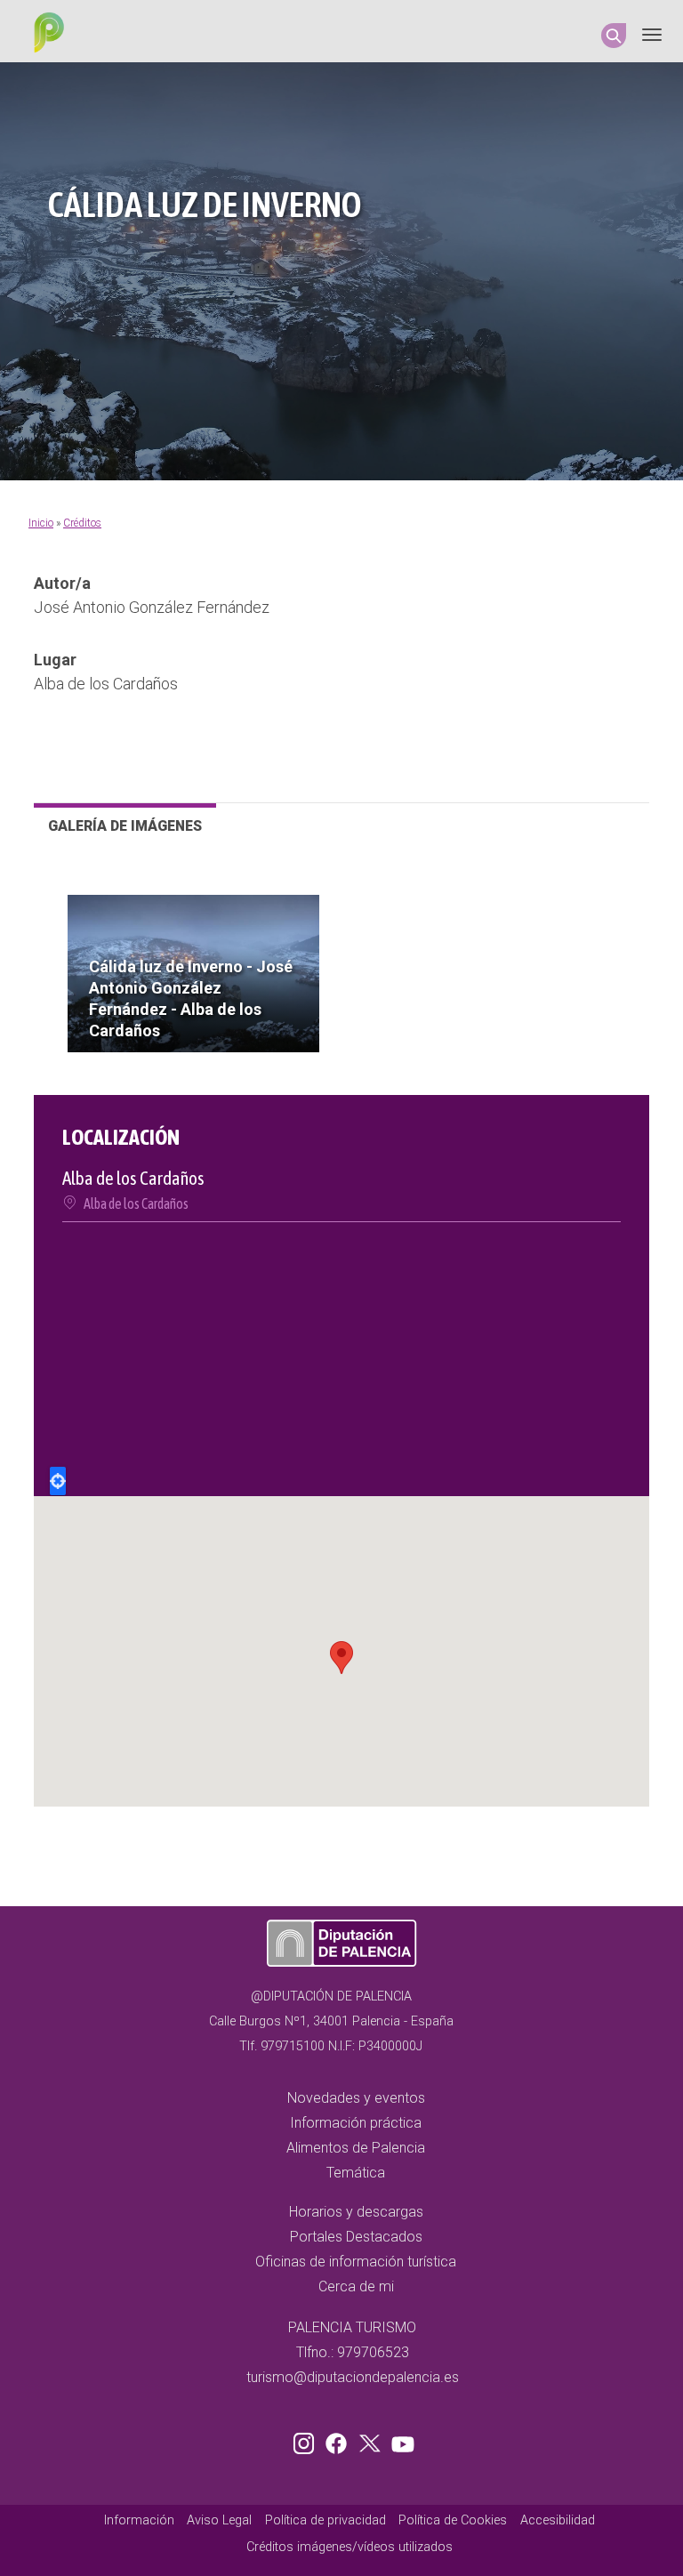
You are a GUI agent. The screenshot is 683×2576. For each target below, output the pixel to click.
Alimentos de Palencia (356, 2148)
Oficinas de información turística (356, 2262)
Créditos (82, 523)
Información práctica (356, 2123)
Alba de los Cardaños (136, 1203)
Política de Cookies (453, 2520)
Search (614, 36)
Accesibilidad (558, 2520)
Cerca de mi (356, 2286)
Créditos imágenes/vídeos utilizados (350, 2547)
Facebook (341, 2440)
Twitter (372, 2440)
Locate (58, 1481)
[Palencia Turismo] (45, 35)
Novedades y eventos (356, 2098)
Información (139, 2520)
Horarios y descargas (356, 2212)
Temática (356, 2173)
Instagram (307, 2440)
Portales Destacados (356, 2237)
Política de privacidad (325, 2520)
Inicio (41, 523)
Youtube (400, 2440)
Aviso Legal (219, 2520)
